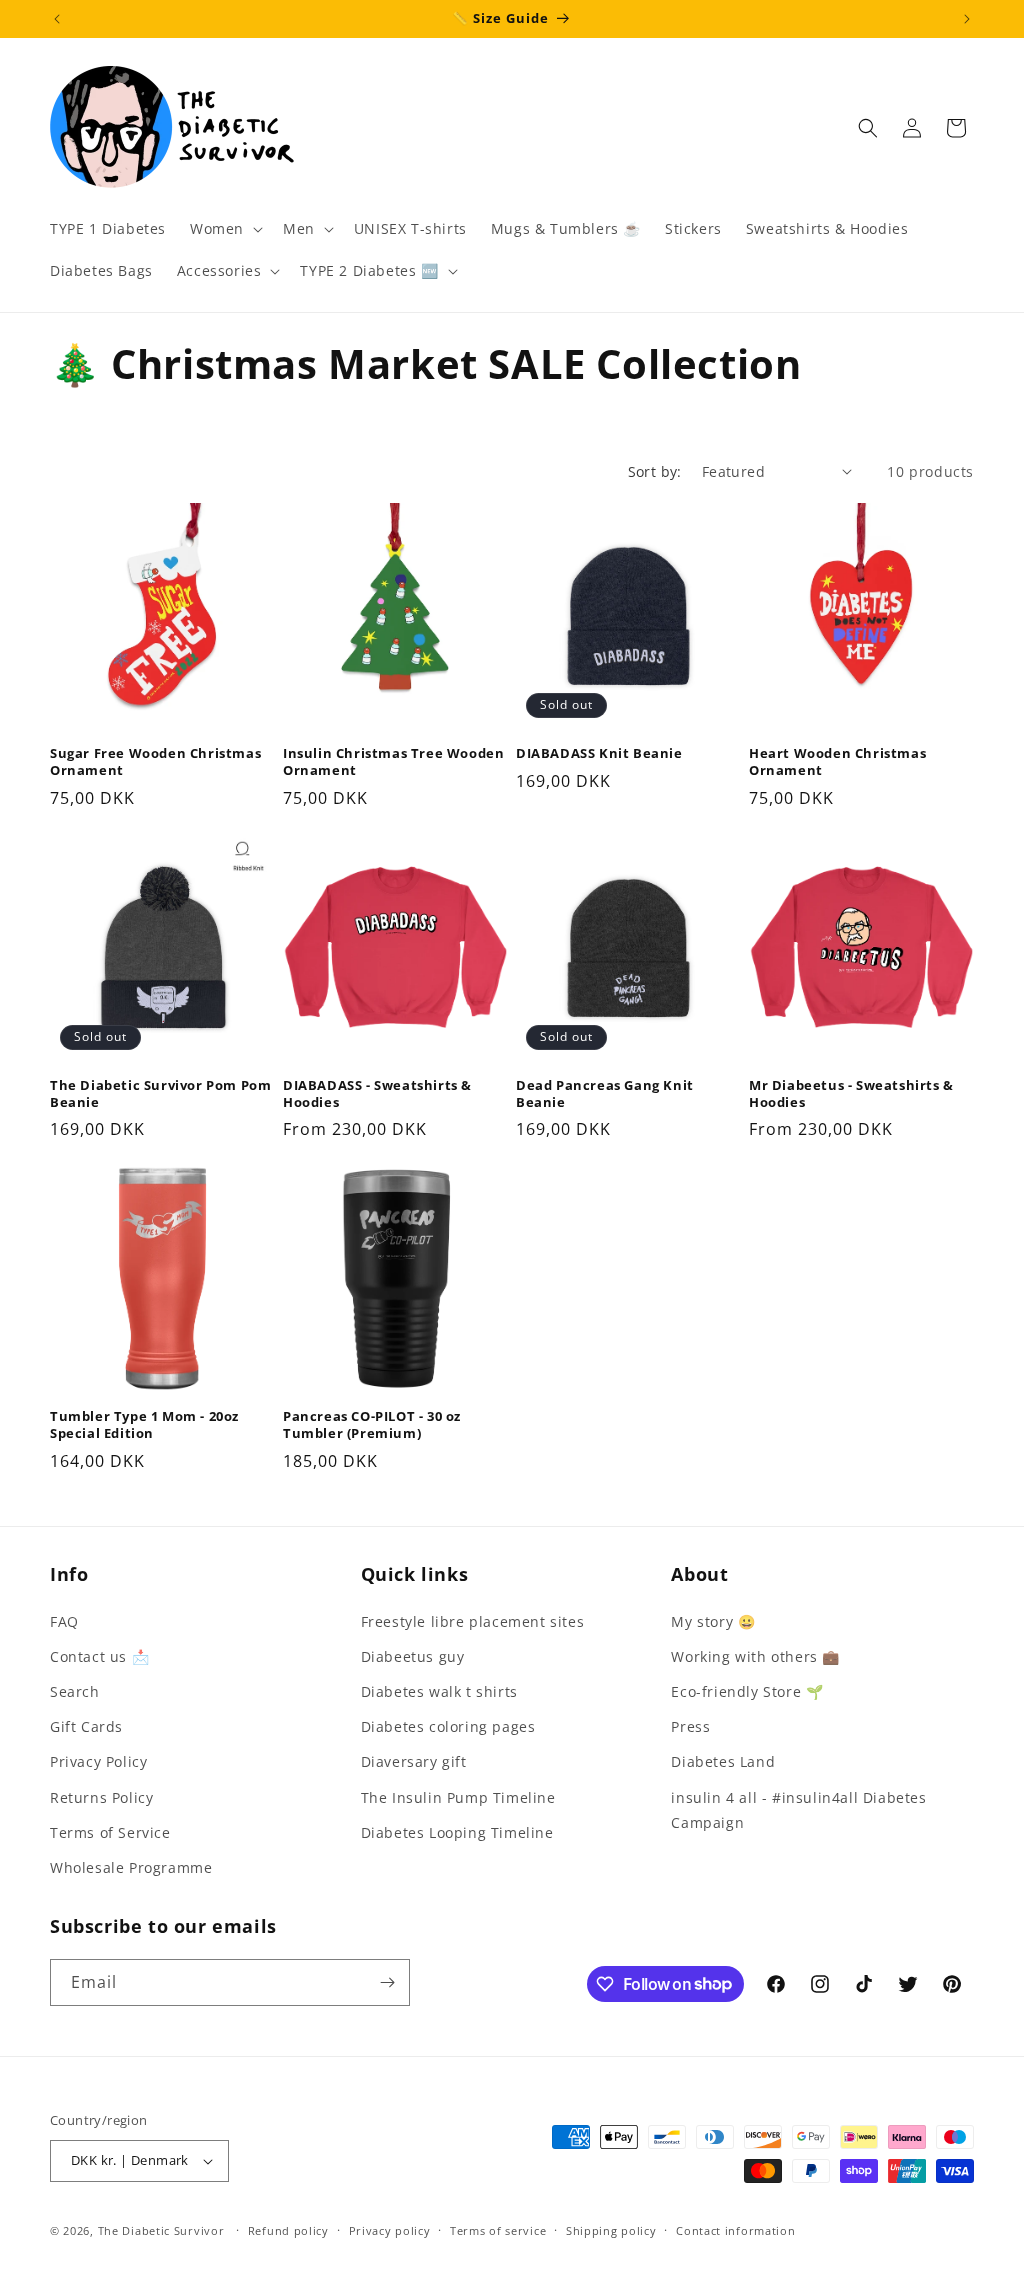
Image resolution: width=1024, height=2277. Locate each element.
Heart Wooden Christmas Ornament (837, 762)
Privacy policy (390, 2230)
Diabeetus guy (413, 1656)
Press (690, 1726)
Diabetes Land (723, 1761)
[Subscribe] (387, 1982)
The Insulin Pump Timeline (458, 1797)
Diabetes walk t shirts (439, 1691)
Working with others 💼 (755, 1656)
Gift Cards (86, 1726)
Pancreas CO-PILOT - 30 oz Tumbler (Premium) (372, 1425)
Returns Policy (101, 1797)
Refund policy (288, 2230)
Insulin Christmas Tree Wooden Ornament (393, 762)
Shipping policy (611, 2230)
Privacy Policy (98, 1761)
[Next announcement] (967, 19)
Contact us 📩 (99, 1656)
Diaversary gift (414, 1761)
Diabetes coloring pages (448, 1726)
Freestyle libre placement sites (473, 1621)
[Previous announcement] (57, 19)
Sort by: (655, 471)
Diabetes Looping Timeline (457, 1832)
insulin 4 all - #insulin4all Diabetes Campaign (798, 1810)
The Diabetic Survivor (161, 2230)
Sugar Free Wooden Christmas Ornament (155, 762)
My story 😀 (713, 1621)
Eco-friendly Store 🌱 (747, 1691)
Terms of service (498, 2230)
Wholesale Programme (131, 1867)
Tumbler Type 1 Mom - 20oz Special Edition (144, 1425)
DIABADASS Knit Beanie (599, 753)
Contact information (735, 2230)
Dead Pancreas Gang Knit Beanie (605, 1094)
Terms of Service (110, 1832)
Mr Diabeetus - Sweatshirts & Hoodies (851, 1094)
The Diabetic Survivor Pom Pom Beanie (160, 1094)
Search (75, 1691)
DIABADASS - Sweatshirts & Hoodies (377, 1094)
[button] (224, 229)
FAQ (64, 1621)
